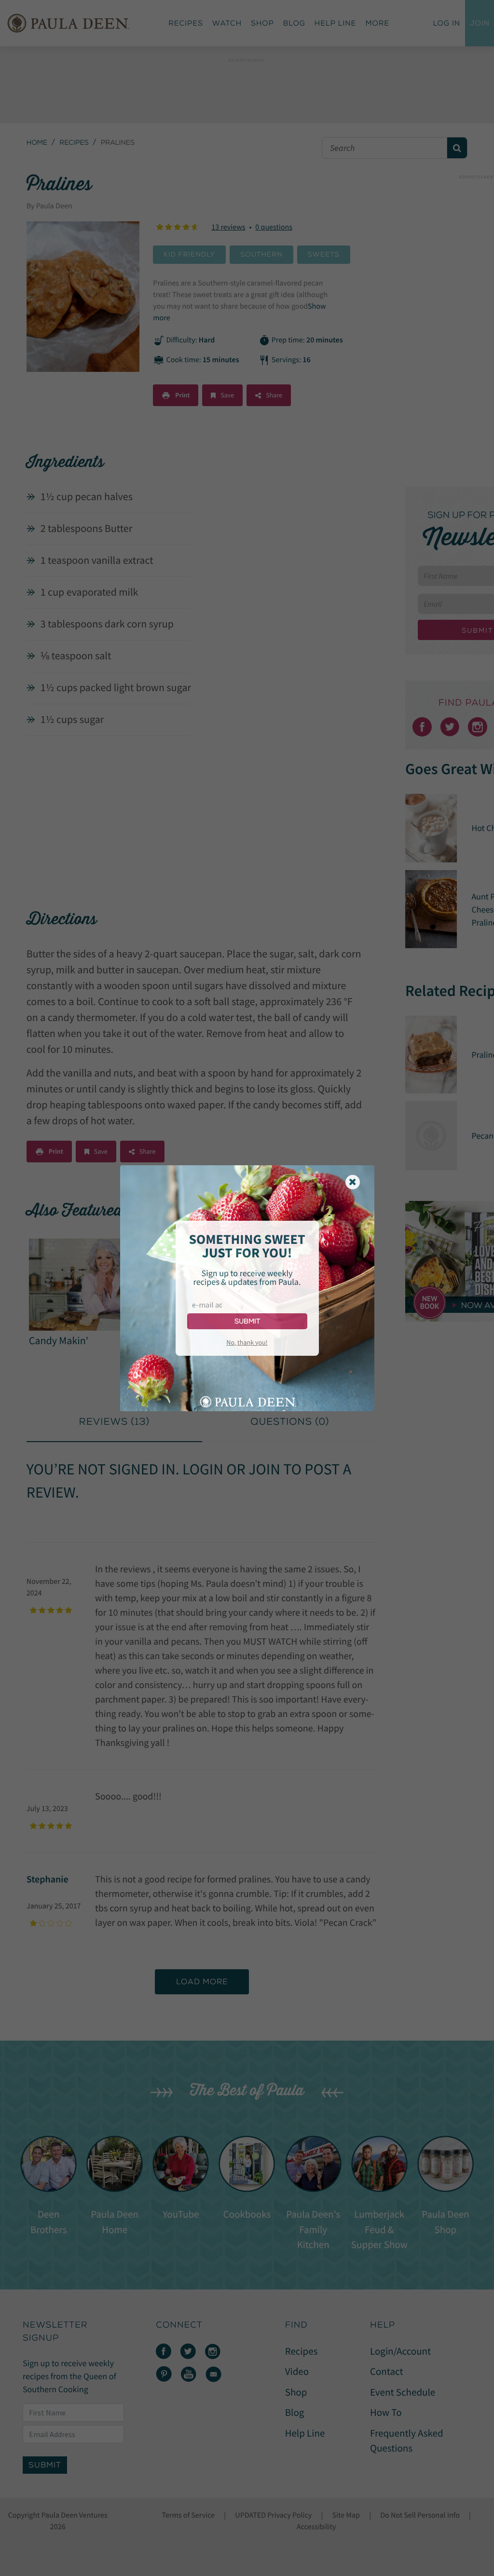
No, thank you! (247, 1342)
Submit (247, 1321)
